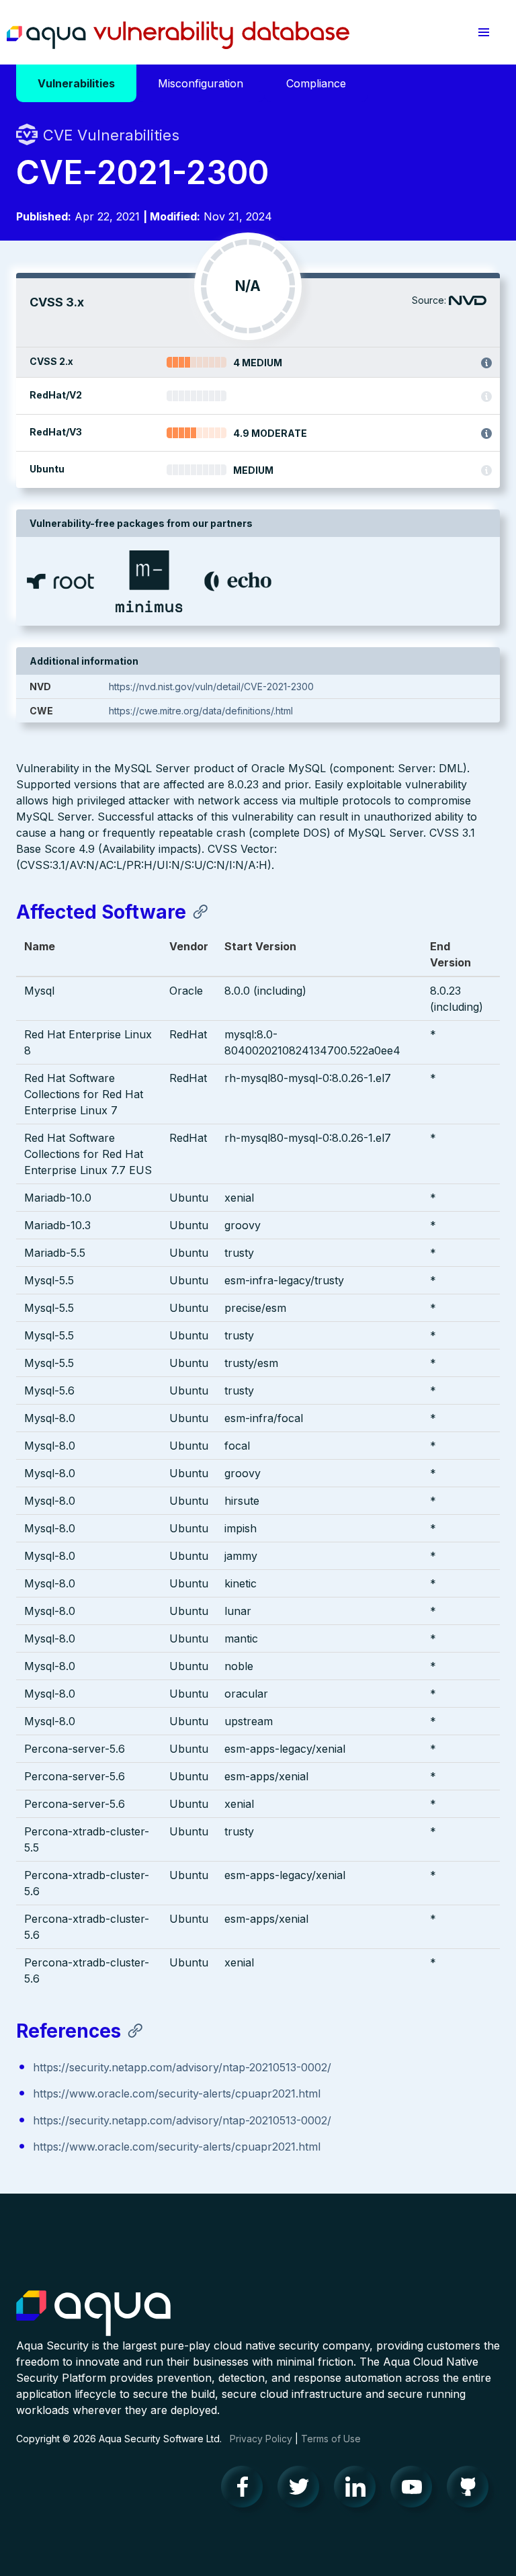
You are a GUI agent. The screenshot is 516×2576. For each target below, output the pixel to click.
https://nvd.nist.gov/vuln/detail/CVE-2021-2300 (211, 687)
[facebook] (246, 2490)
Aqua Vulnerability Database (178, 36)
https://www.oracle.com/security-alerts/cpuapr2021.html (177, 2093)
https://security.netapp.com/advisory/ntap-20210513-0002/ (182, 2067)
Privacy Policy (261, 2439)
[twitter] (302, 2490)
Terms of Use (331, 2439)
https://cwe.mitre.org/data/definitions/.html (201, 711)
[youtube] (415, 2490)
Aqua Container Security (93, 2314)
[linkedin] (359, 2490)
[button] (484, 32)
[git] (472, 2490)
